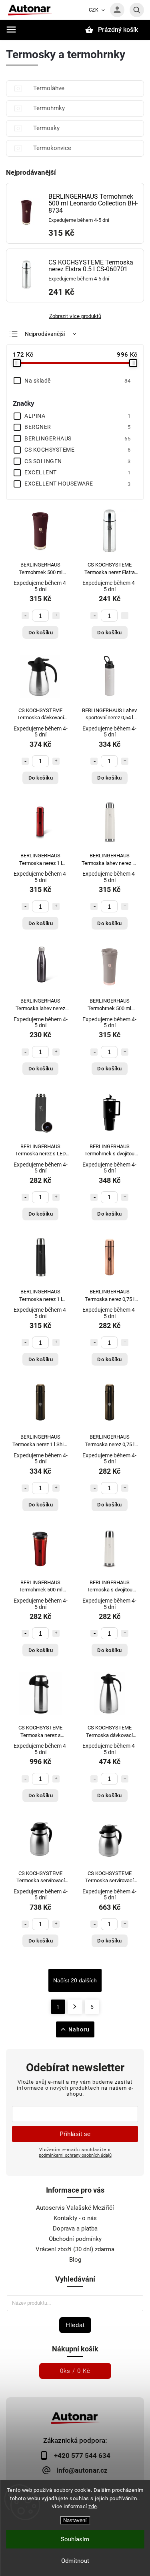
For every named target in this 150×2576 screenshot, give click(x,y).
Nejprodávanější (45, 334)
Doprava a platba (75, 2229)
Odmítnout (75, 2561)
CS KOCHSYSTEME (77, 450)
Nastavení (75, 2520)
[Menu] (11, 30)
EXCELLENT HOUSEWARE (77, 484)
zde (93, 2506)
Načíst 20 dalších (75, 1980)
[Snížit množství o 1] (25, 616)
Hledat (75, 2325)
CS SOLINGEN (77, 461)
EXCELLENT (77, 472)
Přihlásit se (75, 2134)
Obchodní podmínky (75, 2239)
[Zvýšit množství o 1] (56, 616)
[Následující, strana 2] (75, 2007)
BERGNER (77, 427)
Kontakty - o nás (75, 2218)
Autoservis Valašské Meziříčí (75, 2208)
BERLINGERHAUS (77, 438)
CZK (94, 10)
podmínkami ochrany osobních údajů (75, 2155)
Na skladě (77, 381)
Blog (75, 2260)
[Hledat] (137, 10)
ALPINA (77, 416)
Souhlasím (75, 2539)
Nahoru (79, 2029)
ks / (75, 2371)
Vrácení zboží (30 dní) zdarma (75, 2249)
